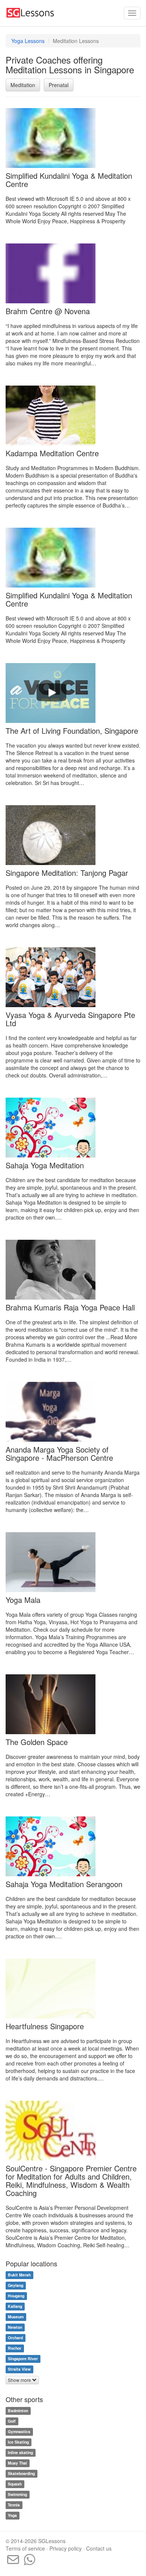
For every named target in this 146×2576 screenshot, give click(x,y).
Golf (12, 2421)
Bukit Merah (19, 2275)
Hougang (16, 2296)
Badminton (18, 2411)
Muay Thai (17, 2463)
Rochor (15, 2348)
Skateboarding (21, 2473)
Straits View (19, 2369)
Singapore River (23, 2359)
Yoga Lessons (28, 41)
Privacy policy (66, 2548)
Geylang (16, 2286)
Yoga (12, 2515)
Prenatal (59, 85)
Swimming (17, 2494)
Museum (16, 2317)
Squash (15, 2484)
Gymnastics (19, 2431)
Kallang (15, 2307)
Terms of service (25, 2548)
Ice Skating (18, 2442)
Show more (20, 2380)
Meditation (23, 85)
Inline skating (20, 2452)
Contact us (99, 2548)
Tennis (14, 2505)
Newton (15, 2327)
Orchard (15, 2338)
